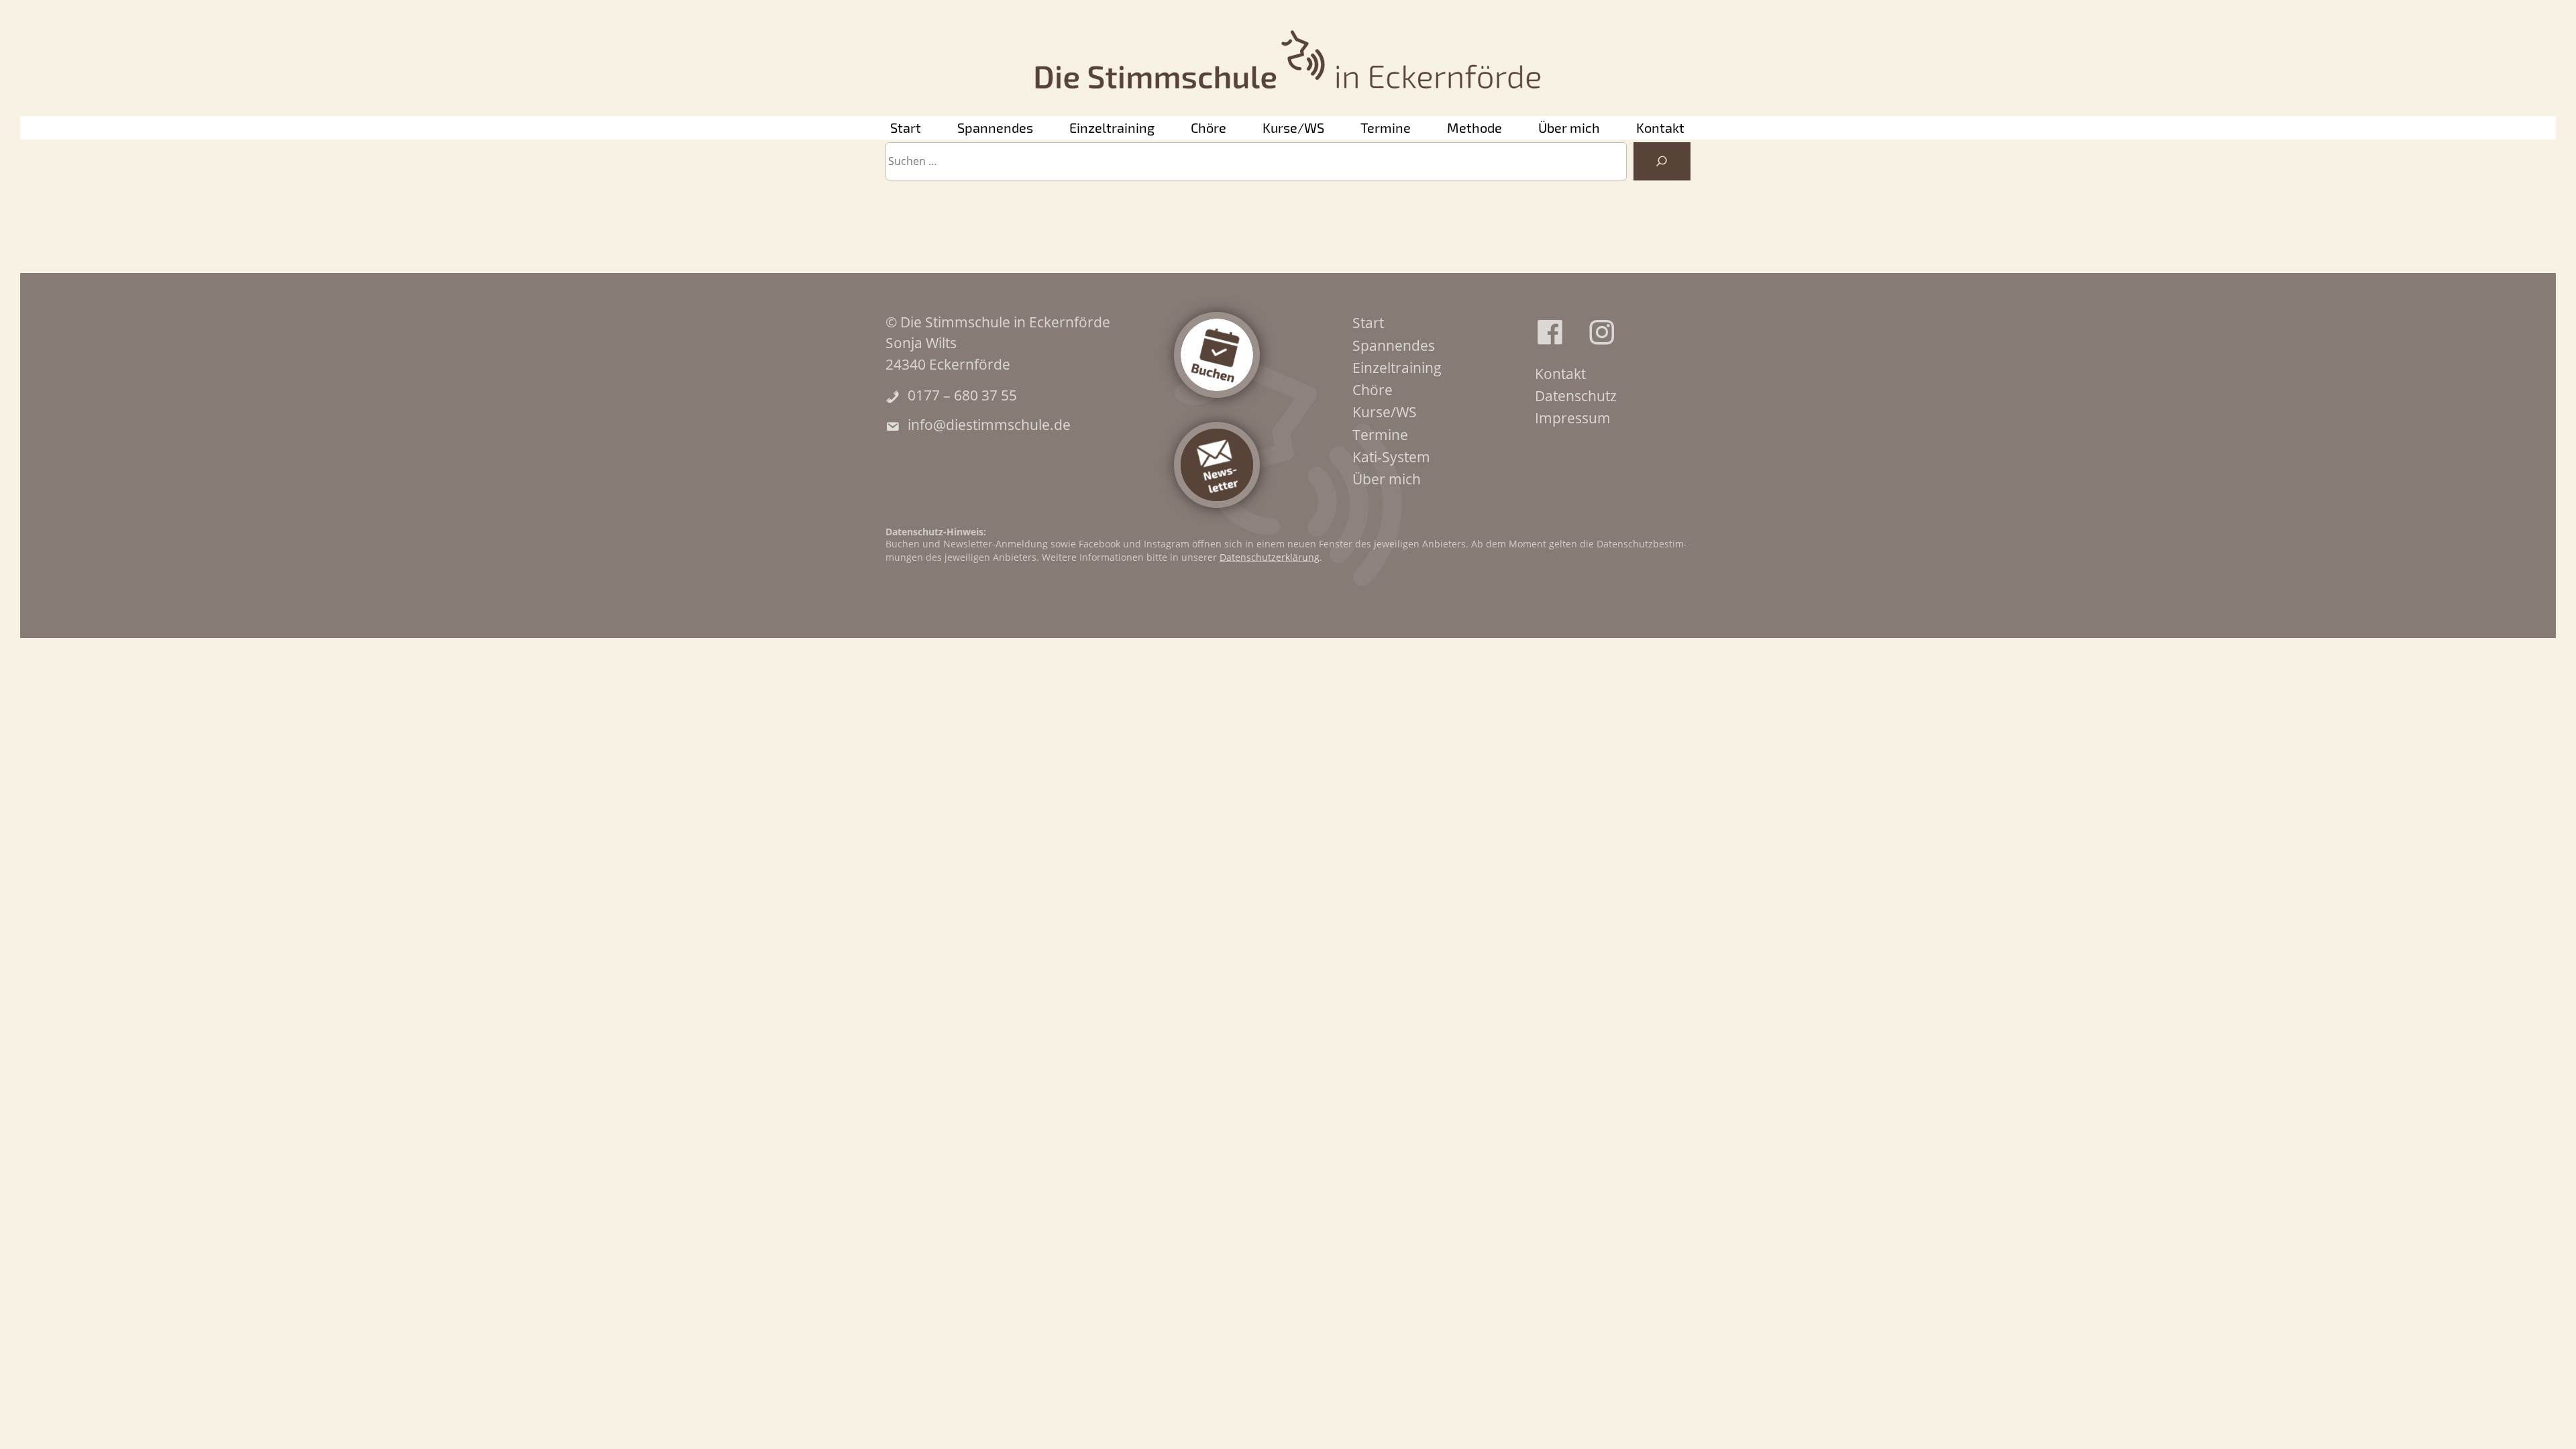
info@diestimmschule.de (989, 425)
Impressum (1573, 418)
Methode (1474, 127)
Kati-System (1391, 457)
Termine (1386, 127)
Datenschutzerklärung (1270, 557)
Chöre (1209, 127)
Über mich (1569, 127)
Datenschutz (1576, 396)
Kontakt (1660, 127)
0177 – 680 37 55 (962, 395)
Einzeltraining (1112, 127)
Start (906, 127)
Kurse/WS (1293, 127)
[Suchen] (1662, 162)
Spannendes (995, 127)
